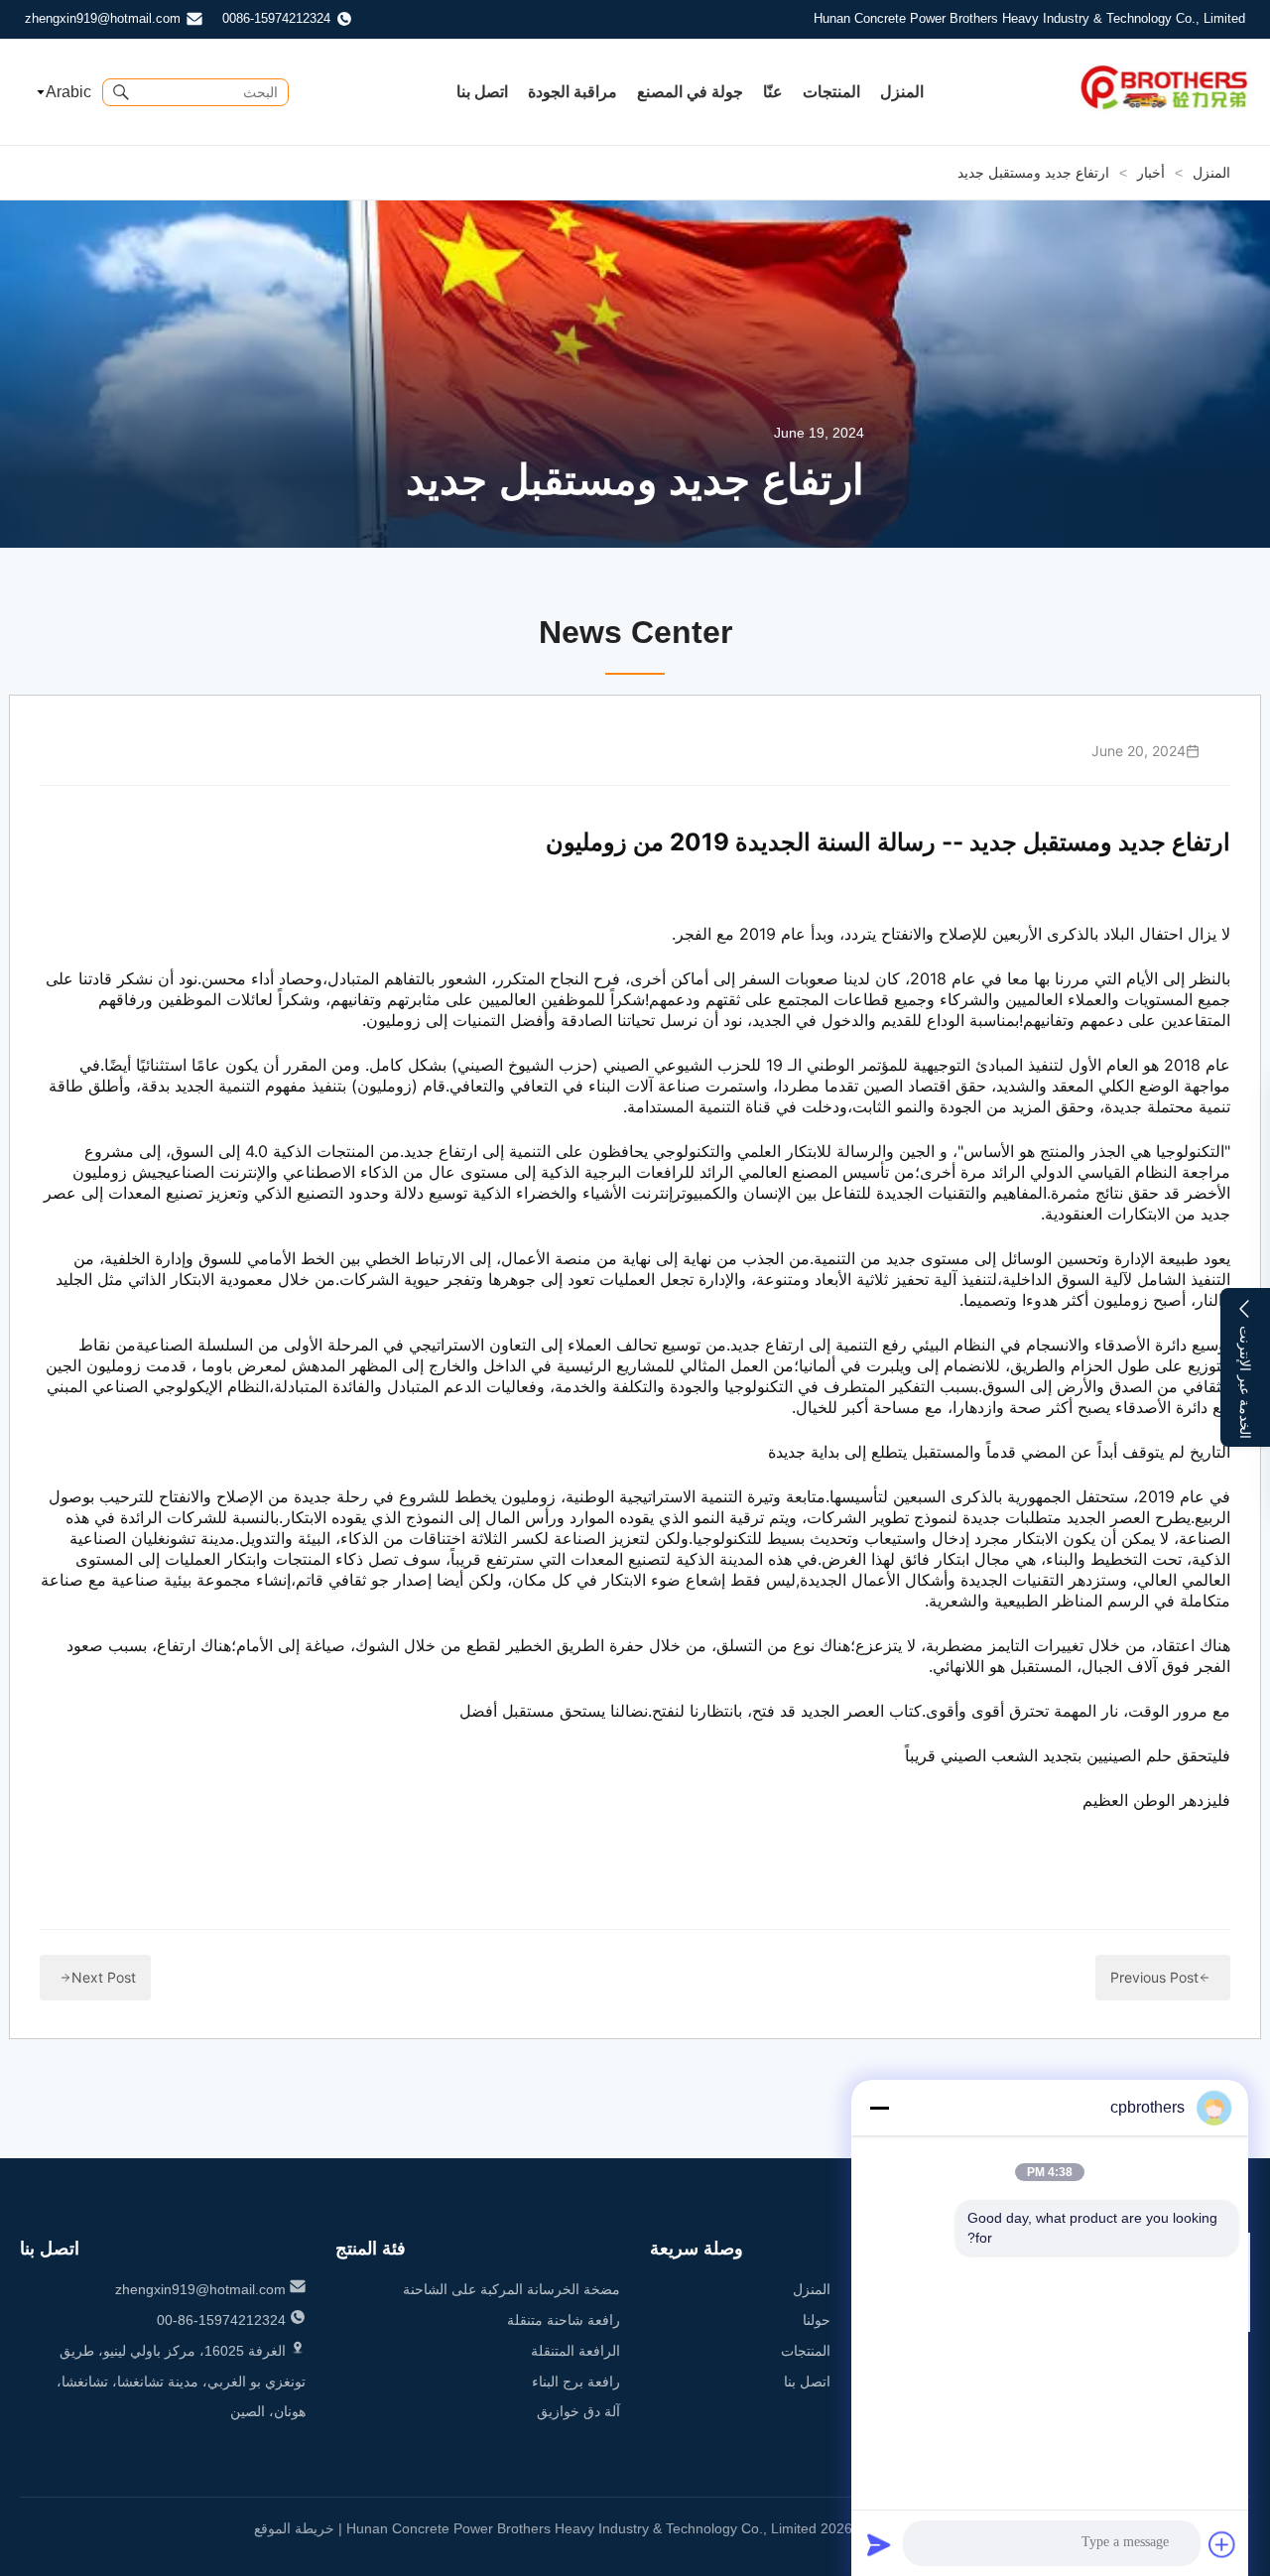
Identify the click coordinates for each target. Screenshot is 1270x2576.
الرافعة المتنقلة (575, 2351)
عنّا (773, 92)
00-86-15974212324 (221, 2320)
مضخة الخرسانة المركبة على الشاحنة (511, 2289)
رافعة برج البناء (576, 2382)
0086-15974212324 (276, 18)
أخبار (1151, 173)
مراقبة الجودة (572, 92)
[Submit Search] (121, 92)
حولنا (817, 2320)
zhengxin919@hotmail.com (103, 18)
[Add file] (1222, 2544)
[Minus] (879, 2108)
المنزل (902, 92)
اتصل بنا (482, 92)
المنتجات (831, 92)
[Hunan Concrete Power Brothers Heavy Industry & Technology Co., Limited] (1164, 108)
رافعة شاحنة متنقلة (564, 2320)
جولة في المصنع (690, 92)
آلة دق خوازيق (578, 2411)
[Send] (879, 2544)
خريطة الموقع (294, 2528)
